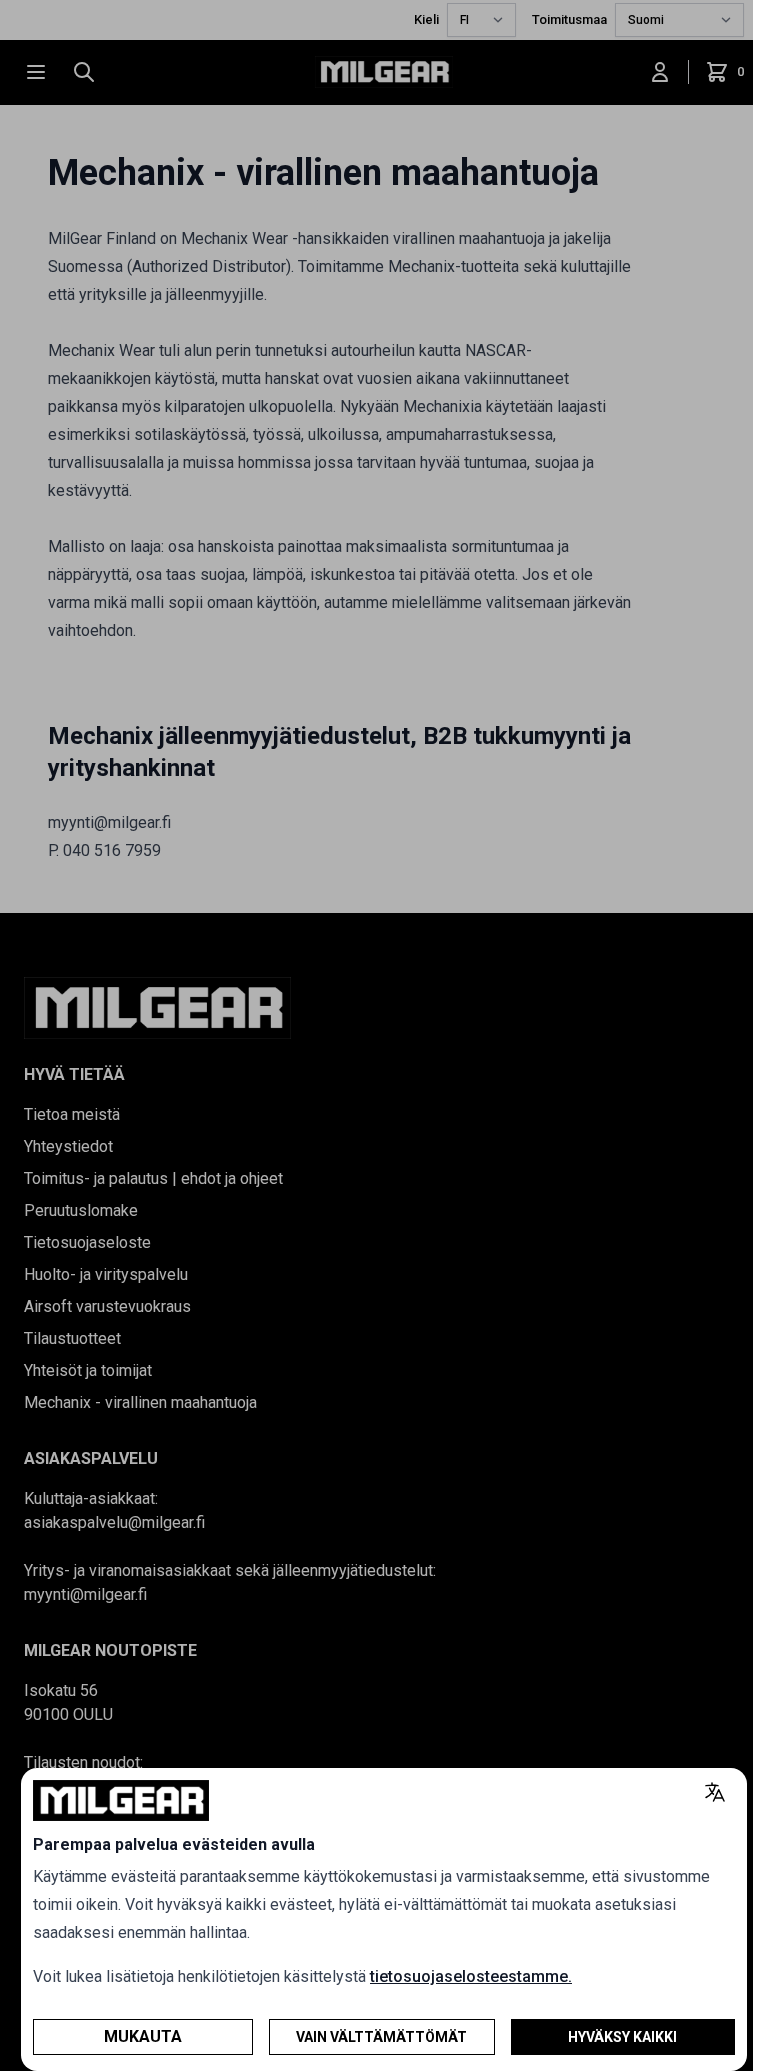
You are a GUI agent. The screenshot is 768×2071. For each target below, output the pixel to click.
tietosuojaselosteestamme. (471, 1976)
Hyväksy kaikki (622, 2037)
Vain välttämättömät (381, 2037)
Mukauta (143, 2036)
